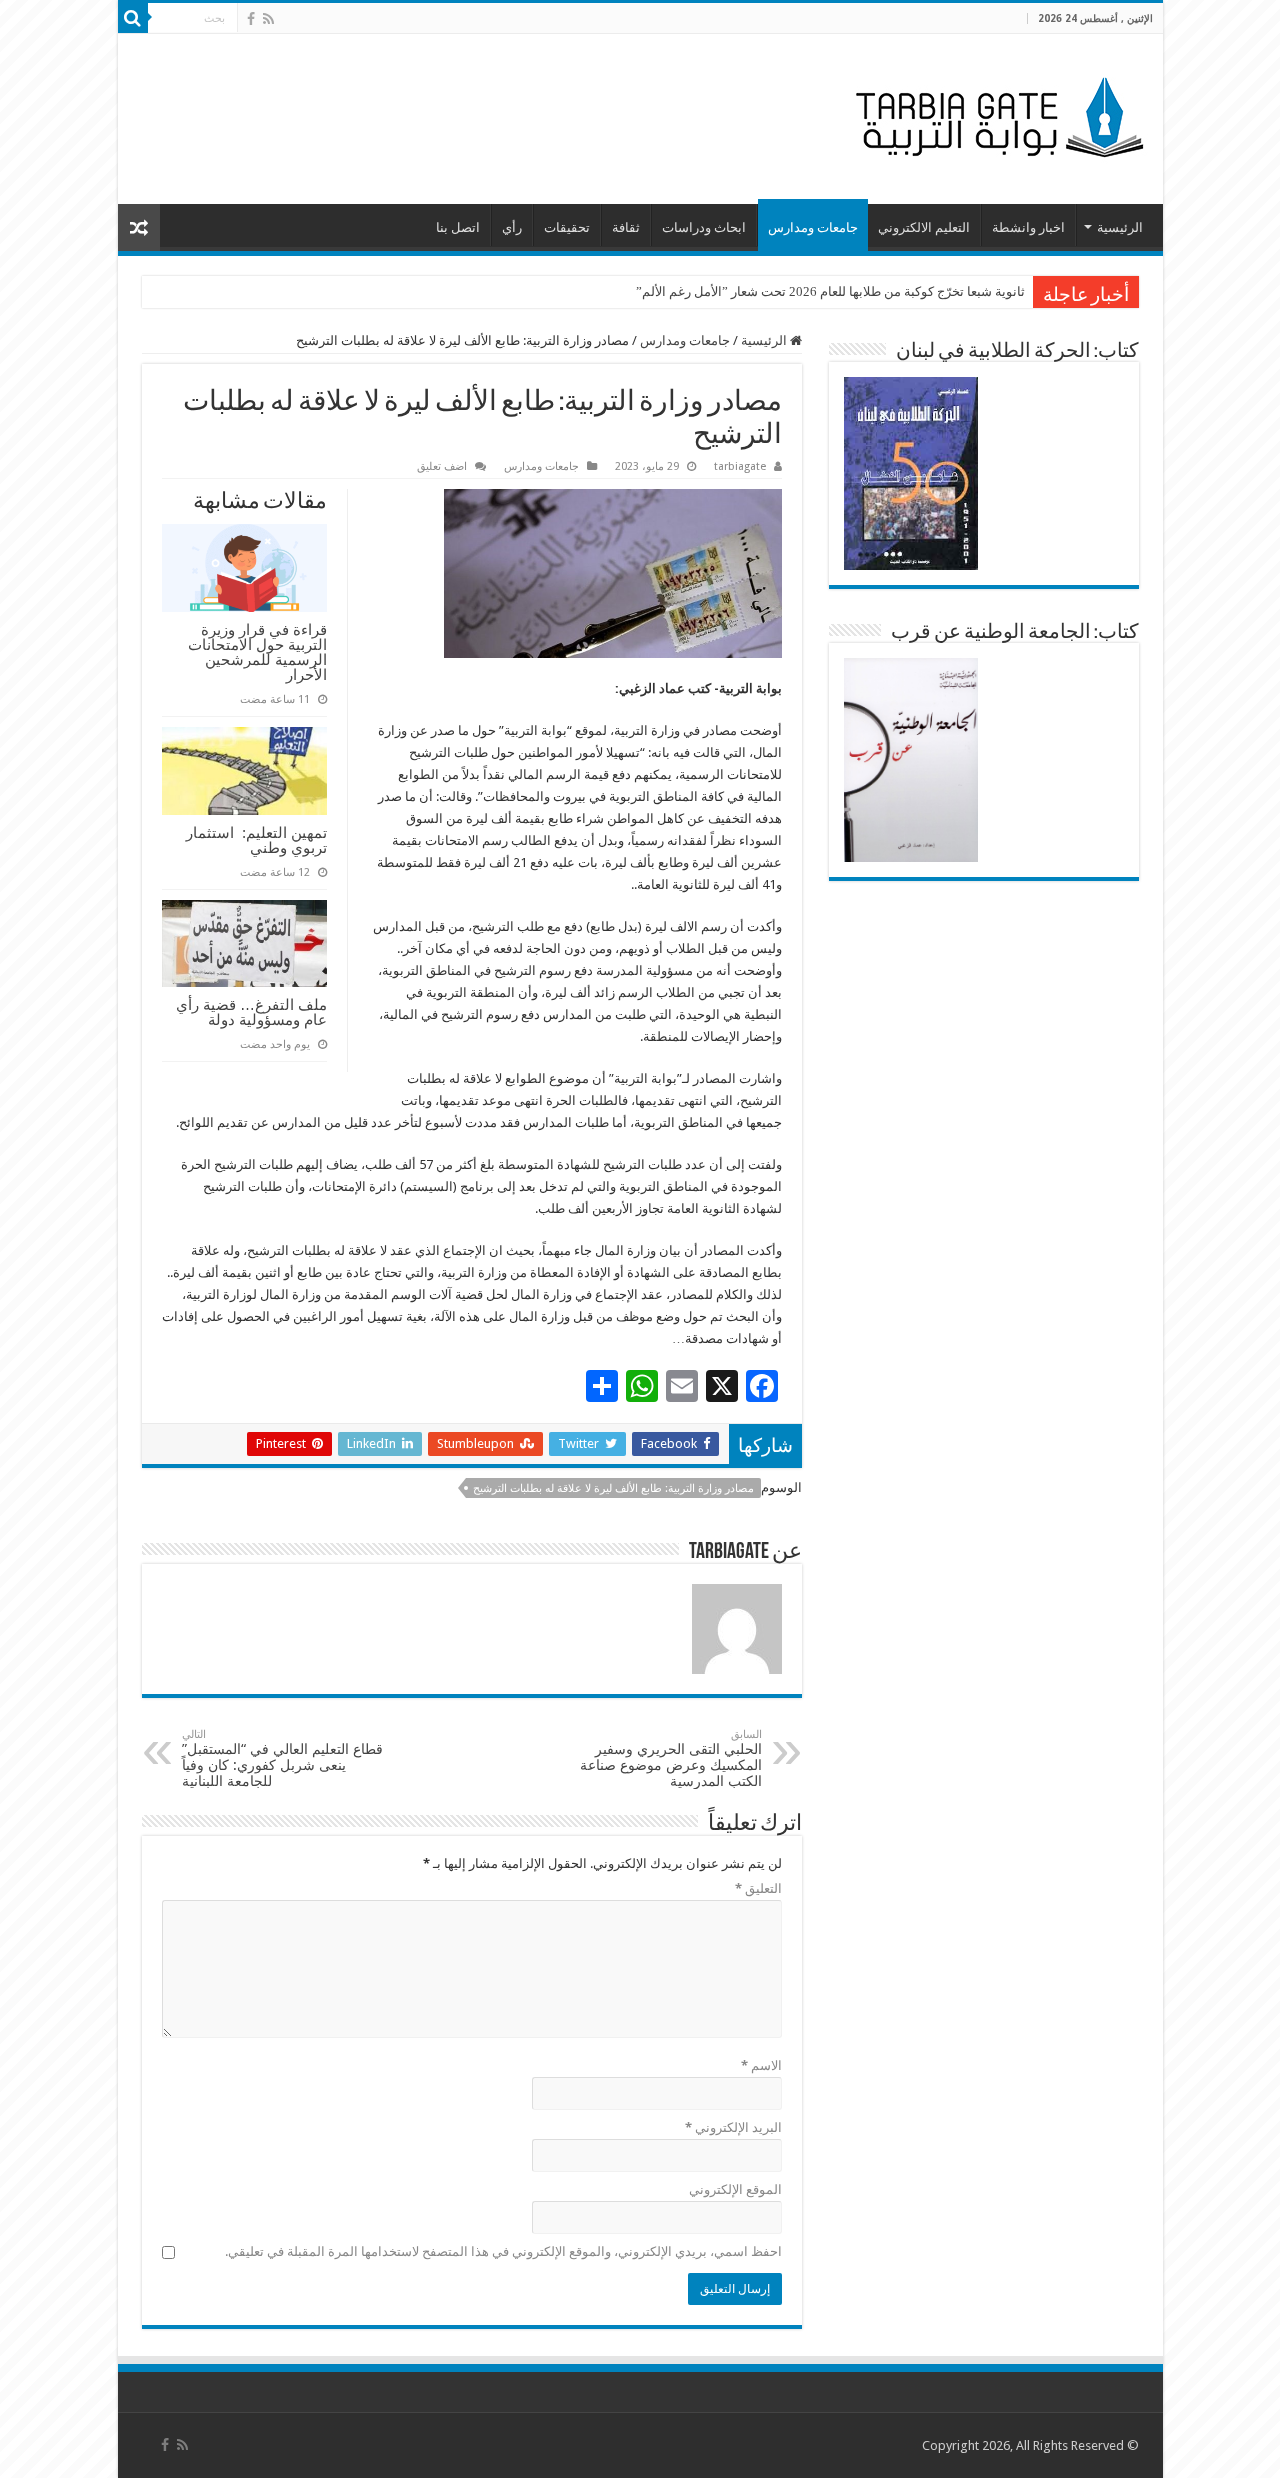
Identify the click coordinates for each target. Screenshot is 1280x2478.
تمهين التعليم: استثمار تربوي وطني (256, 840)
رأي (512, 227)
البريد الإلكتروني (733, 2127)
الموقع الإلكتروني (735, 2189)
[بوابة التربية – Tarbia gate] (996, 115)
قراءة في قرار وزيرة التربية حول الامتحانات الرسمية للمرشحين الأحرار (257, 652)
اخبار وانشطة (1028, 227)
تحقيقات (567, 227)
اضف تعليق (442, 466)
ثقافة (626, 227)
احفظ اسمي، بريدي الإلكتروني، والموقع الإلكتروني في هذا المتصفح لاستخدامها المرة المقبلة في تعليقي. (503, 2251)
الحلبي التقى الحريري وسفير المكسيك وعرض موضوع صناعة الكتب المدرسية (671, 1758)
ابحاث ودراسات (704, 227)
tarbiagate (740, 466)
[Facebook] (251, 19)
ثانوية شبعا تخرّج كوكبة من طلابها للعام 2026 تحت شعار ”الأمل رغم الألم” (830, 291)
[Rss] (268, 19)
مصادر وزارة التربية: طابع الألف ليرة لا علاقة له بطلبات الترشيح (613, 1488)
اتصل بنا (458, 227)
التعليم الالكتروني (924, 227)
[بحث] (133, 18)
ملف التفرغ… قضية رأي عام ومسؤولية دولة (251, 1012)
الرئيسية (1120, 227)
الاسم (761, 2065)
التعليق (758, 1888)
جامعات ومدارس (813, 227)
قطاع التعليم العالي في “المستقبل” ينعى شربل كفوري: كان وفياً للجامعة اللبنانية (282, 1758)
